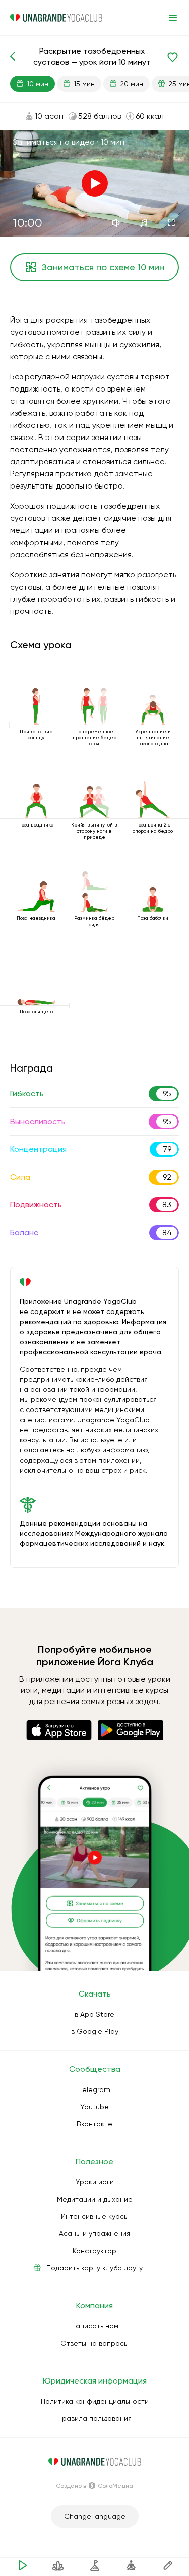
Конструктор (94, 2251)
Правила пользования (94, 2418)
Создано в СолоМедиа (94, 2486)
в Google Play (95, 2031)
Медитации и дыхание (95, 2199)
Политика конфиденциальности (95, 2401)
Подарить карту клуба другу (94, 2268)
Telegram (95, 2089)
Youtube (94, 2107)
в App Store (94, 2014)
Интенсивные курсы (95, 2216)
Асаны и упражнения (94, 2233)
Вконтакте (94, 2124)
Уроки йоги (95, 2182)
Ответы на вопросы (94, 2343)
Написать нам (95, 2326)
